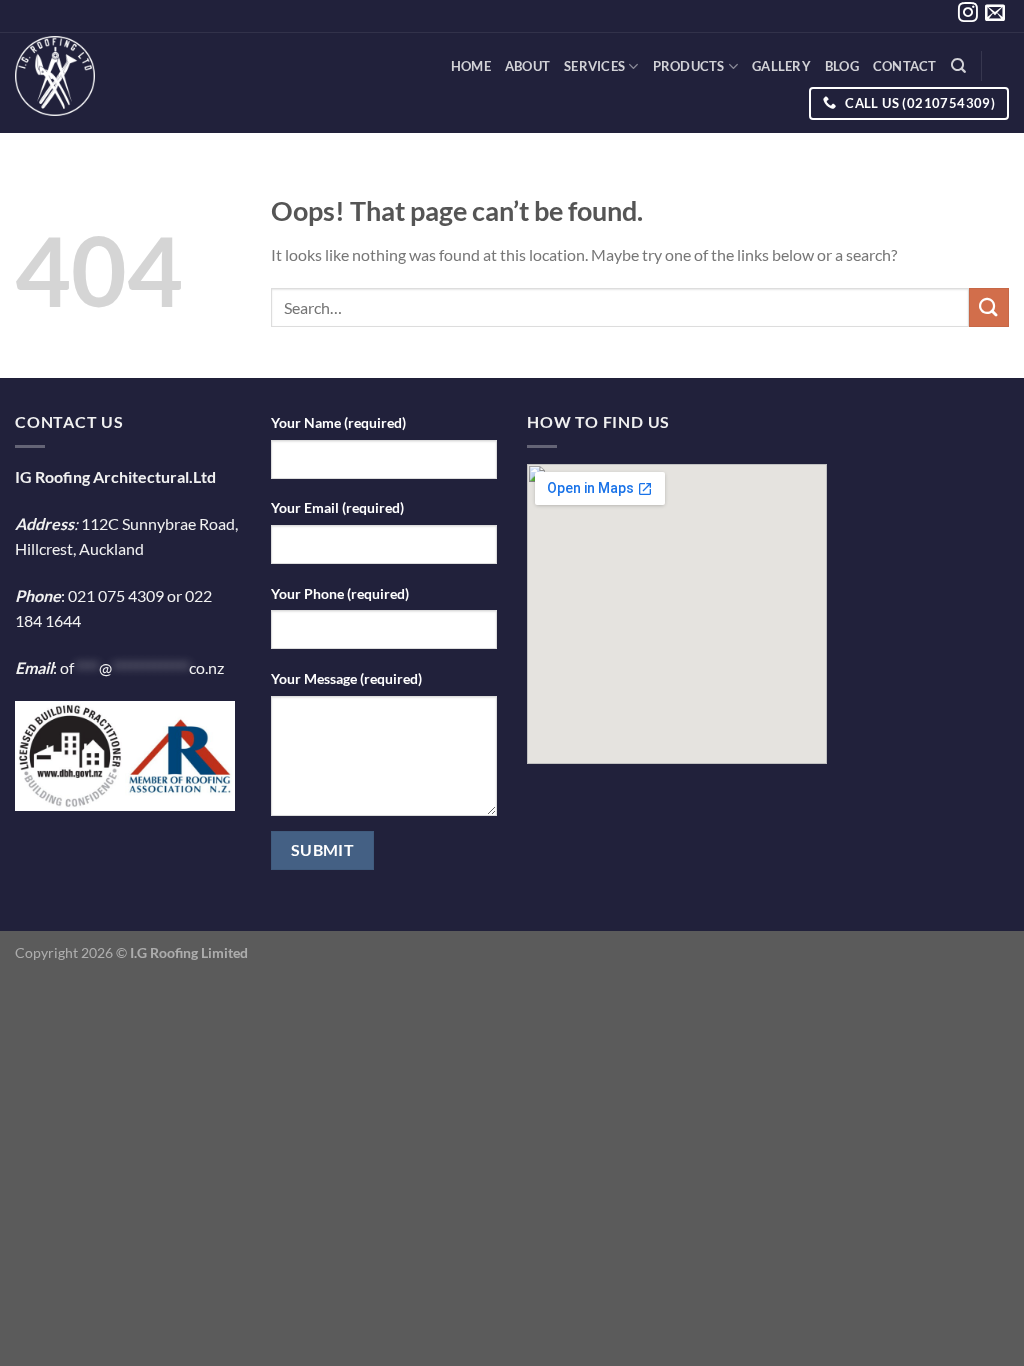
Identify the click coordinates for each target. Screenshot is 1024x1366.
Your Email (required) (337, 507)
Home (471, 66)
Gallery (781, 66)
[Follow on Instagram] (968, 17)
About (527, 66)
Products (689, 66)
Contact (905, 66)
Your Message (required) (346, 678)
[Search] (958, 66)
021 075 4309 (116, 595)
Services (594, 66)
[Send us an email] (995, 17)
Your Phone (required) (340, 593)
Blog (842, 66)
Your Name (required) (338, 422)
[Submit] (989, 307)
